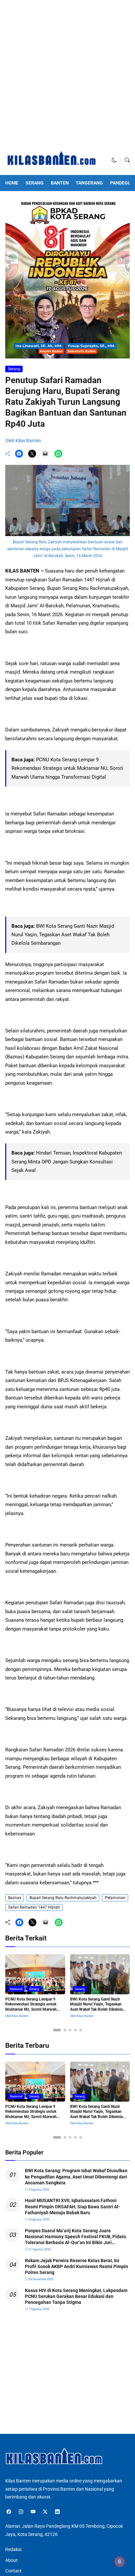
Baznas (15, 1898)
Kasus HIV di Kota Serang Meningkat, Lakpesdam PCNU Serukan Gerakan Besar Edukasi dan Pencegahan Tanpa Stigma (76, 2296)
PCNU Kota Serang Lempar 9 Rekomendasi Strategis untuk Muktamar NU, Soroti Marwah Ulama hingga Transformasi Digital (67, 768)
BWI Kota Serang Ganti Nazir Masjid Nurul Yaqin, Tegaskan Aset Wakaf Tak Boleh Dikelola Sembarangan (63, 935)
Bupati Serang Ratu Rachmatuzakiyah (63, 1898)
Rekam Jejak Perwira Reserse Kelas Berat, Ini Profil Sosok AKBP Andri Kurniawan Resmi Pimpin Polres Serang (77, 2266)
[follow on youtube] (33, 2512)
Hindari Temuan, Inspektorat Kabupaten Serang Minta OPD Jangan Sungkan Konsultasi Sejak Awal (67, 1162)
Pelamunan (115, 1898)
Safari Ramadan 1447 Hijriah (34, 1907)
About (11, 2560)
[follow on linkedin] (57, 2512)
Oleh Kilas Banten (23, 441)
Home (12, 183)
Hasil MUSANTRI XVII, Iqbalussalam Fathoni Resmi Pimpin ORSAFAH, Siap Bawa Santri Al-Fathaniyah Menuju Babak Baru (73, 2206)
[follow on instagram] (21, 2512)
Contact (13, 2571)
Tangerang (89, 183)
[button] (114, 160)
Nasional (16, 1989)
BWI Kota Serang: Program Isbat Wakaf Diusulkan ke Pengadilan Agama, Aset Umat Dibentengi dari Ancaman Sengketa (76, 2176)
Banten (60, 183)
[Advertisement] (67, 75)
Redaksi (13, 2549)
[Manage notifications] (120, 2562)
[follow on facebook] (9, 2512)
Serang (35, 183)
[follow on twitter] (45, 2512)
